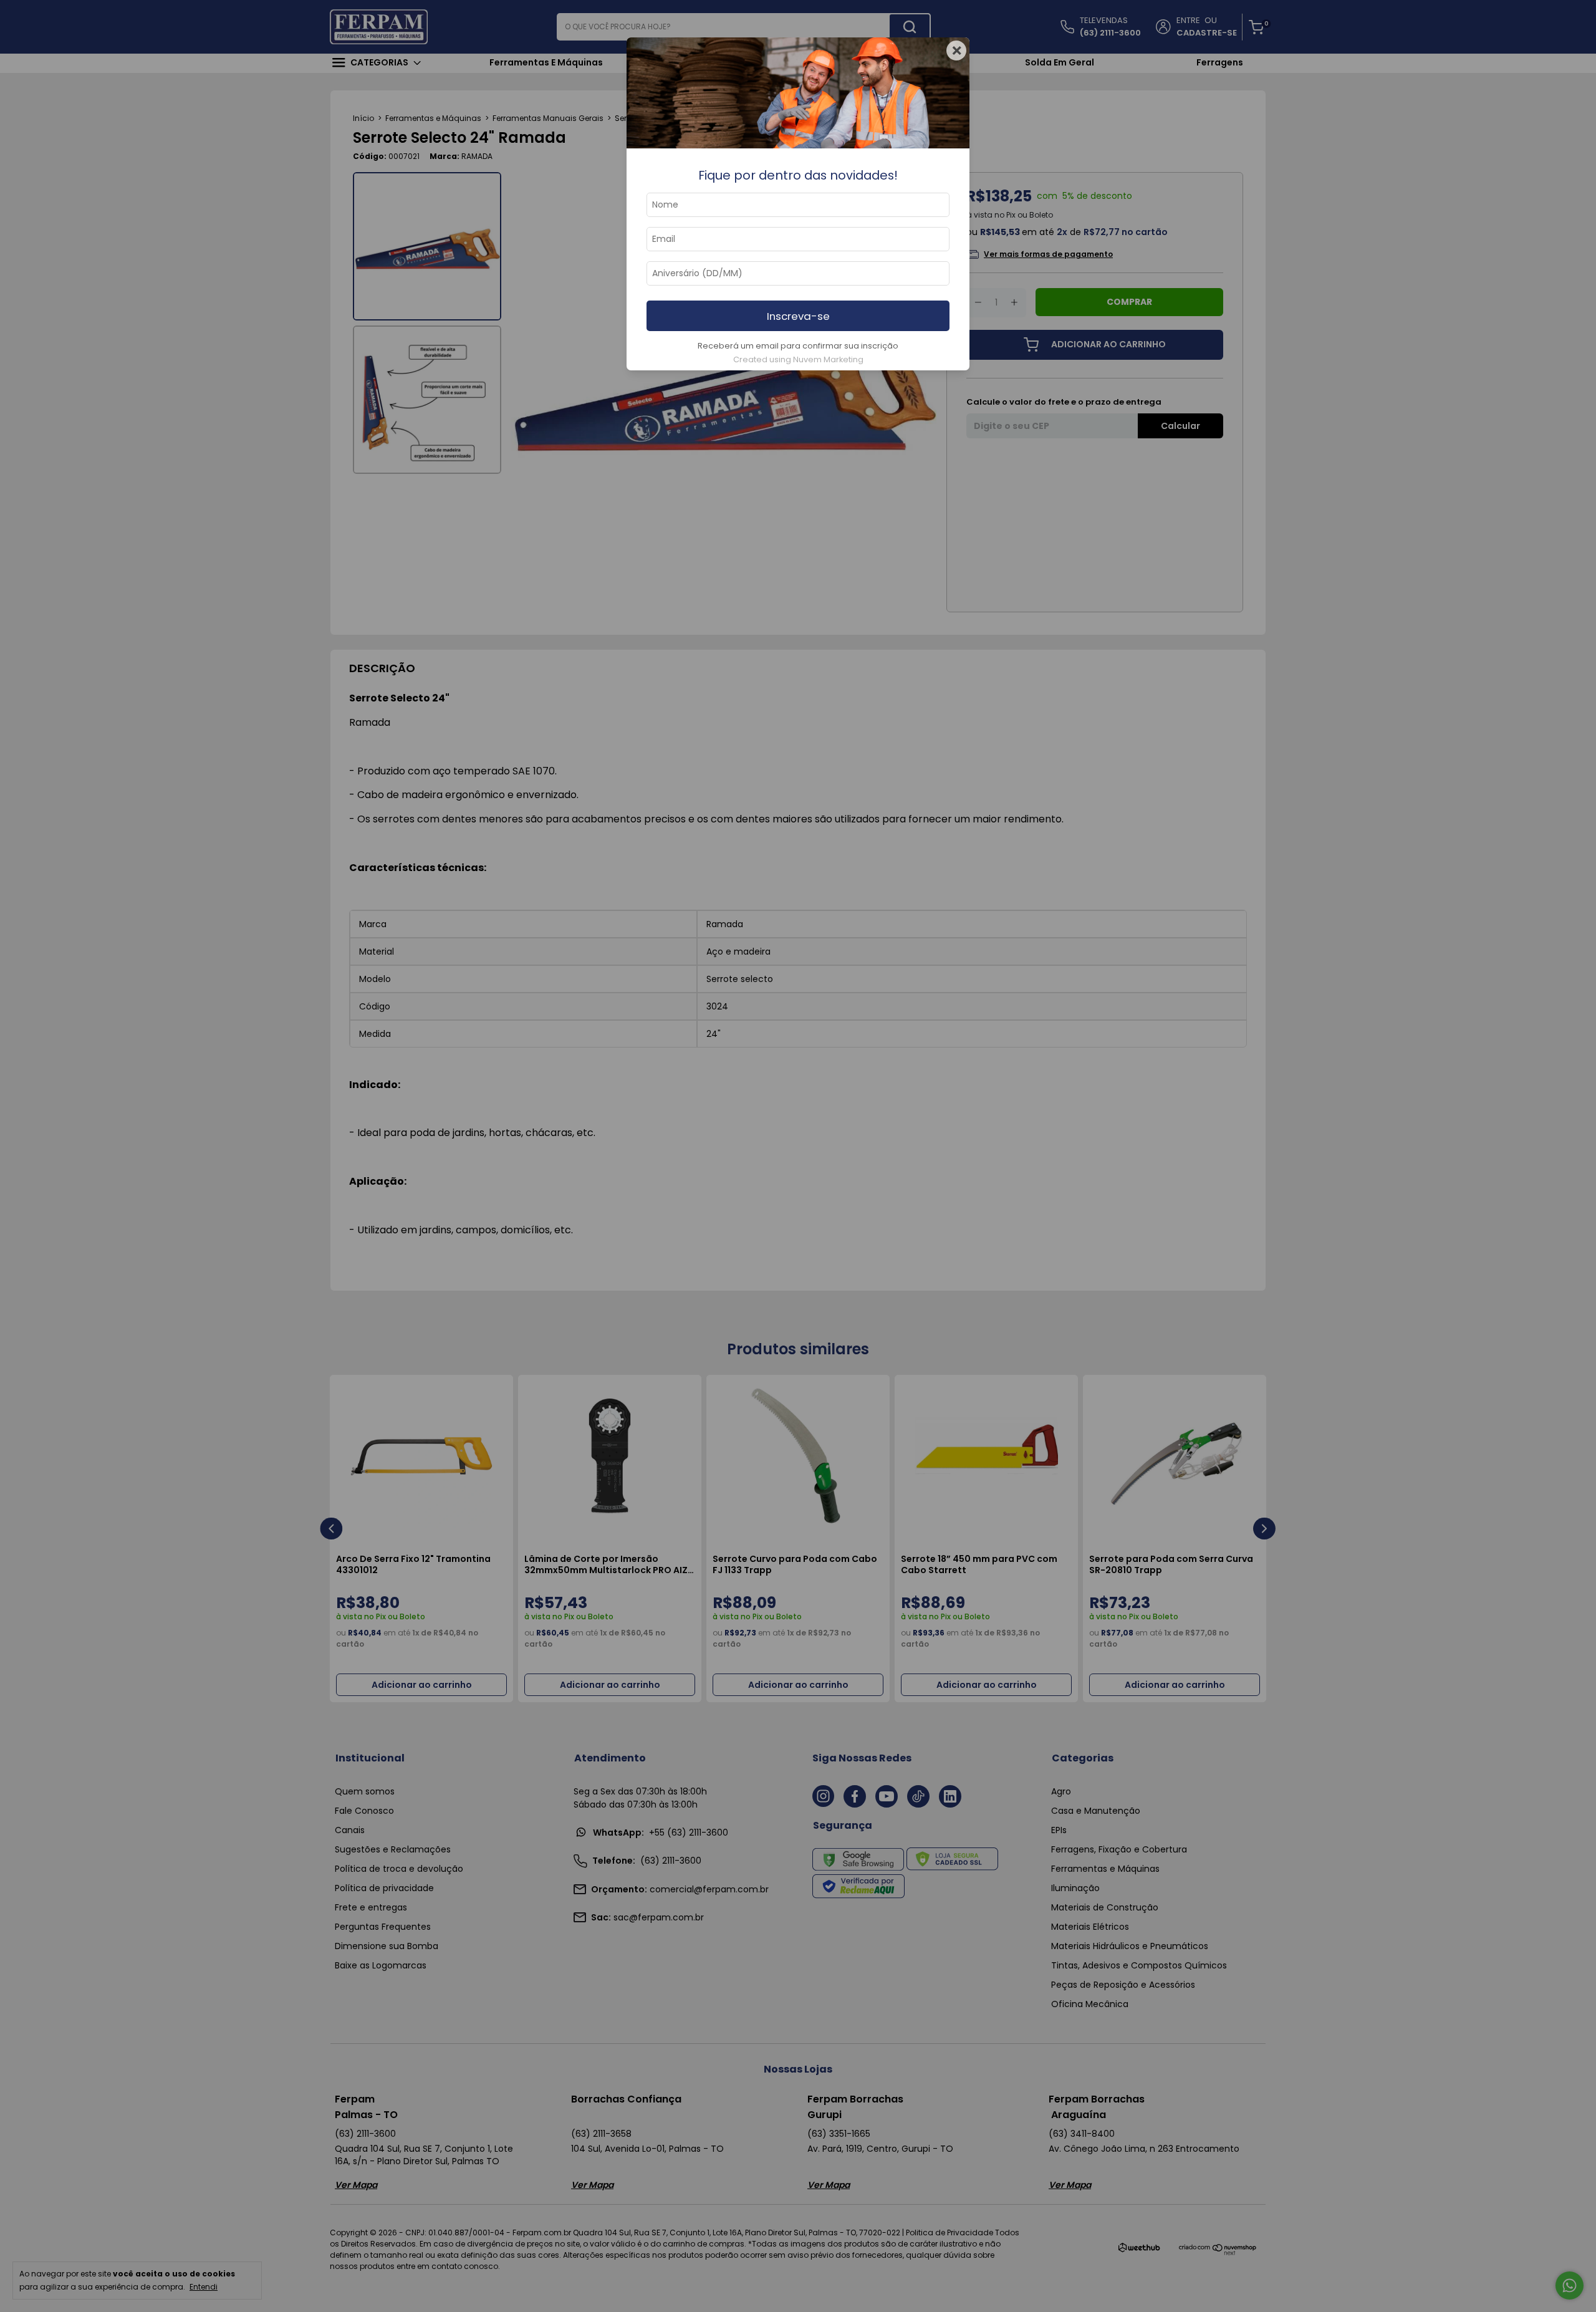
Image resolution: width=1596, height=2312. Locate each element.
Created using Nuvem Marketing (798, 359)
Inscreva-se (798, 316)
